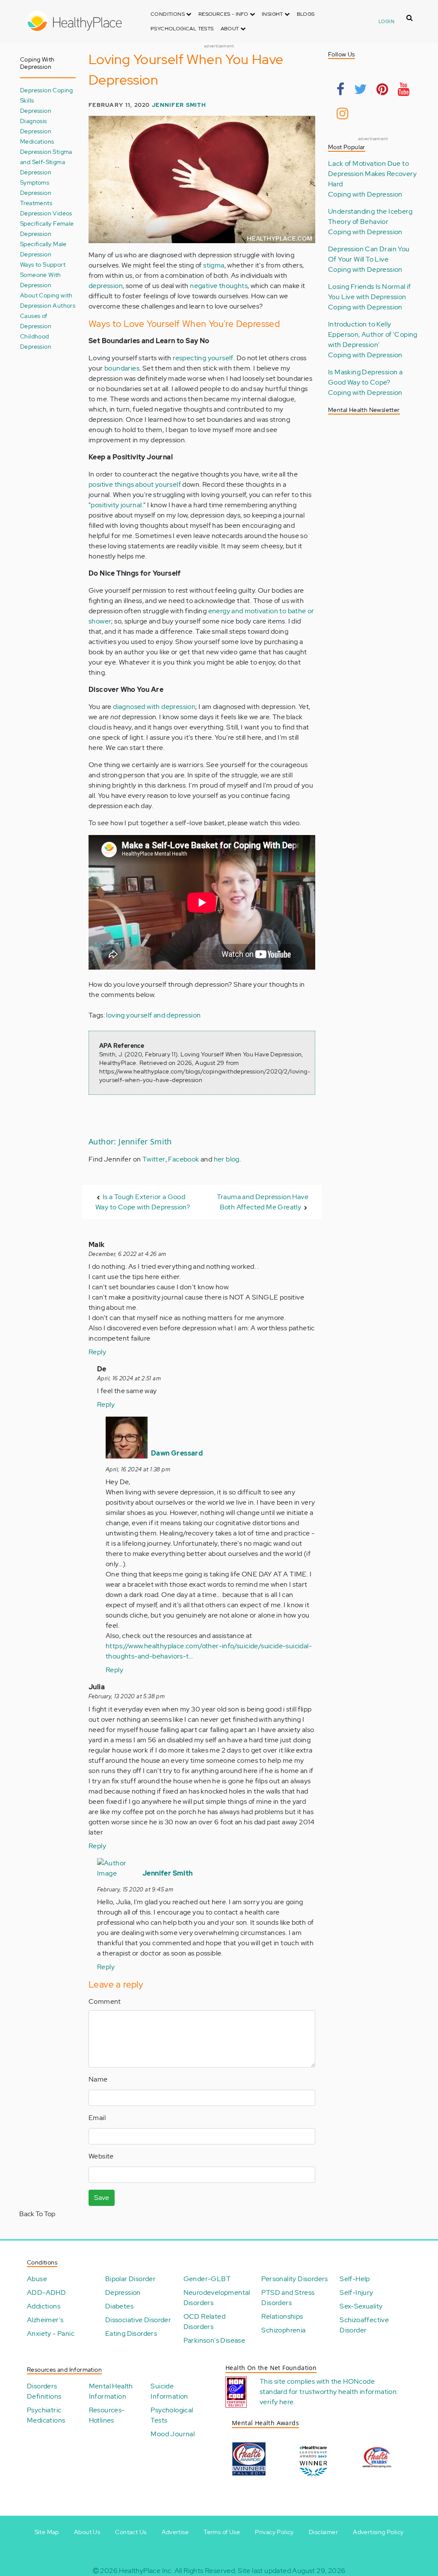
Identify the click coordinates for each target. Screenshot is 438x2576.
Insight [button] (273, 14)
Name (98, 2079)
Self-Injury (356, 2292)
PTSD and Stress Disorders (288, 2298)
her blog (227, 1159)
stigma (214, 265)
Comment (105, 2001)
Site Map (47, 2532)
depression (106, 286)
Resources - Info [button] (224, 14)
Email (97, 2118)
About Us (87, 2532)
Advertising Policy (378, 2532)
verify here (277, 2402)
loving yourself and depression (153, 1015)
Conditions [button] (168, 14)
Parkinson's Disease (215, 2340)
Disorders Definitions (44, 2391)
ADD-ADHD (46, 2292)
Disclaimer (323, 2532)
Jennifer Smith (179, 105)
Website (101, 2156)
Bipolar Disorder (130, 2279)
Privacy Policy (274, 2532)
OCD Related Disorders (204, 2322)
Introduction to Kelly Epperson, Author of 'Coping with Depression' (373, 334)
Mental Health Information (111, 2391)
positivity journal (116, 505)
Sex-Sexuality (361, 2306)
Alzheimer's (45, 2320)
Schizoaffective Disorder (364, 2325)
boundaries (122, 368)
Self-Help (355, 2279)
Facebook (183, 1159)
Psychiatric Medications (46, 2415)
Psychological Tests (182, 29)
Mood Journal (173, 2434)
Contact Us (131, 2532)
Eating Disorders (131, 2333)
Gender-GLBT (207, 2279)
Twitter (154, 1159)
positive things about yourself (135, 484)
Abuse (37, 2279)
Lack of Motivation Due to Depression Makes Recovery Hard (372, 174)
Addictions (44, 2306)
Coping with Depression (365, 194)
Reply (97, 1352)
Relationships (282, 2316)
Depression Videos (46, 213)
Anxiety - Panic (51, 2333)
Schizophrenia (283, 2330)
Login (386, 21)
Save (102, 2198)
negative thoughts (219, 286)
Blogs (306, 14)
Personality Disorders (294, 2279)
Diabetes (119, 2306)
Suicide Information (169, 2391)
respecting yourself (203, 358)
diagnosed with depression (154, 707)
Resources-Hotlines (107, 2415)
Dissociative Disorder (138, 2320)
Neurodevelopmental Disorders (217, 2298)
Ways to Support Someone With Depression (43, 275)
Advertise (175, 2532)
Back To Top (37, 2214)
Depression (123, 2292)
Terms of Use (222, 2532)
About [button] (231, 29)
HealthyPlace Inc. (146, 2571)
